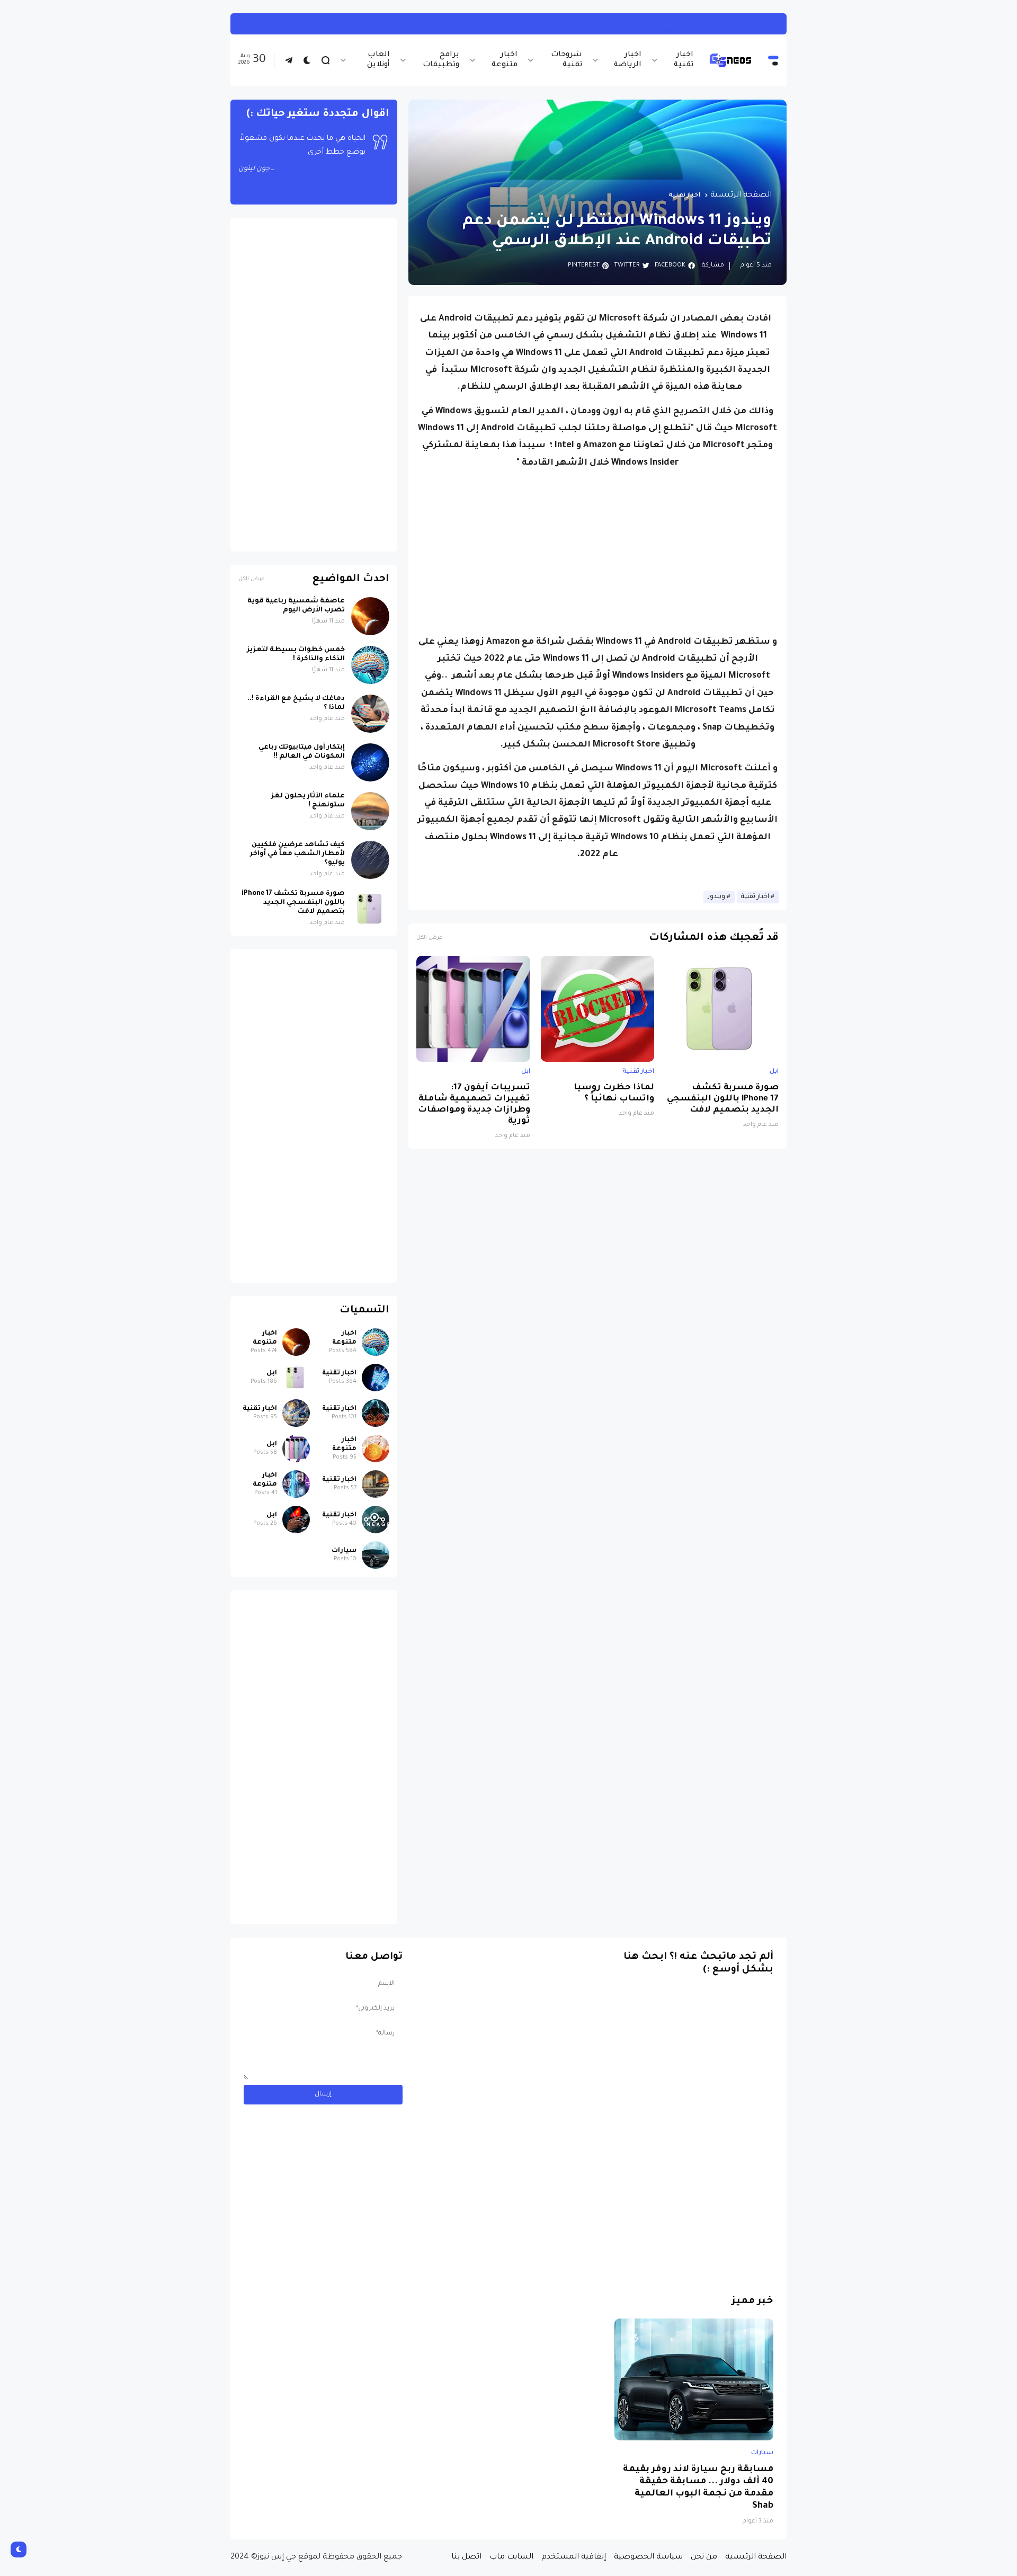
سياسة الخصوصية (648, 2557)
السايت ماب (511, 2557)
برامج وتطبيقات (441, 60)
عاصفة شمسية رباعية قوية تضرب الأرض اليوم (296, 606)
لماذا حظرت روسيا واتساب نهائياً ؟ (614, 1094)
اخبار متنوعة (504, 60)
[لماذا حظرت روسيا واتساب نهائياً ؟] (598, 1009)
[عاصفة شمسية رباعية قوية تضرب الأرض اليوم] (370, 616)
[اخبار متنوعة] (376, 1342)
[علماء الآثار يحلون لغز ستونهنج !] (370, 811)
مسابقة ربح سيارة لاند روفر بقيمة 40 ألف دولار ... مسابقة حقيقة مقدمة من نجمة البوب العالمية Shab (698, 2488)
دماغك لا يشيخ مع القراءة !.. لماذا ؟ (296, 703)
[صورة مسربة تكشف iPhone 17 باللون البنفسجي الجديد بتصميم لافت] (722, 1009)
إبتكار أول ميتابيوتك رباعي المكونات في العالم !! (302, 752)
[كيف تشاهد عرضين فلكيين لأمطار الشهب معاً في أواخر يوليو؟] (370, 860)
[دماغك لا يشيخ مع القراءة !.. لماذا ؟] (370, 714)
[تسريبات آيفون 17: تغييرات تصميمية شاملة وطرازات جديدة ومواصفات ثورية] (473, 1009)
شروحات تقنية (567, 60)
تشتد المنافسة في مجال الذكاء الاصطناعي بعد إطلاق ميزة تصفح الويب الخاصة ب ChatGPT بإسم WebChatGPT (536, 24)
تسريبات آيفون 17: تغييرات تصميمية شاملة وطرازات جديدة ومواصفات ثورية (474, 1105)
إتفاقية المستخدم (574, 2557)
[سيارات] (376, 1555)
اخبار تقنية (684, 60)
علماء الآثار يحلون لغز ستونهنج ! (308, 801)
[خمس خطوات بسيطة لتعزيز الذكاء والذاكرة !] (370, 665)
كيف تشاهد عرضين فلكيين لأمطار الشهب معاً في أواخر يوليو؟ (297, 854)
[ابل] (296, 1378)
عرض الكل (429, 938)
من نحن (704, 2557)
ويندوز (716, 897)
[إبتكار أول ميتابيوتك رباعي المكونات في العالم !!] (370, 762)
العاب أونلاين (378, 60)
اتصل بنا (466, 2557)
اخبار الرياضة (628, 60)
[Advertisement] (597, 553)
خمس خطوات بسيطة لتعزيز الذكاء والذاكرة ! (296, 655)
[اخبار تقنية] (376, 1378)
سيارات (344, 1551)
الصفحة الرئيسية (741, 196)
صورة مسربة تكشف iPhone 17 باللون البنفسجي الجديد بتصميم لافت (723, 1099)
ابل (774, 1072)
